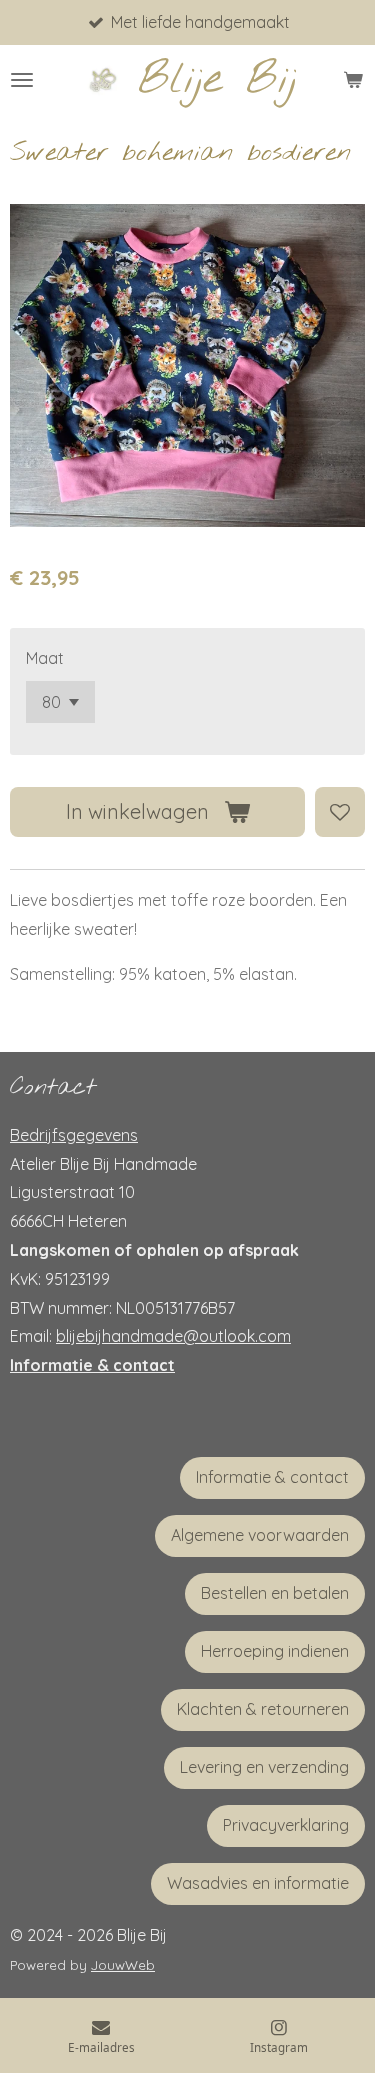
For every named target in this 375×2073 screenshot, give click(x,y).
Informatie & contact (92, 1365)
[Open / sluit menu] (22, 80)
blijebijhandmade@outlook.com (173, 1336)
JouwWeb (123, 1965)
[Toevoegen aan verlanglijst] (340, 812)
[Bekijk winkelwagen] (353, 80)
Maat (45, 658)
